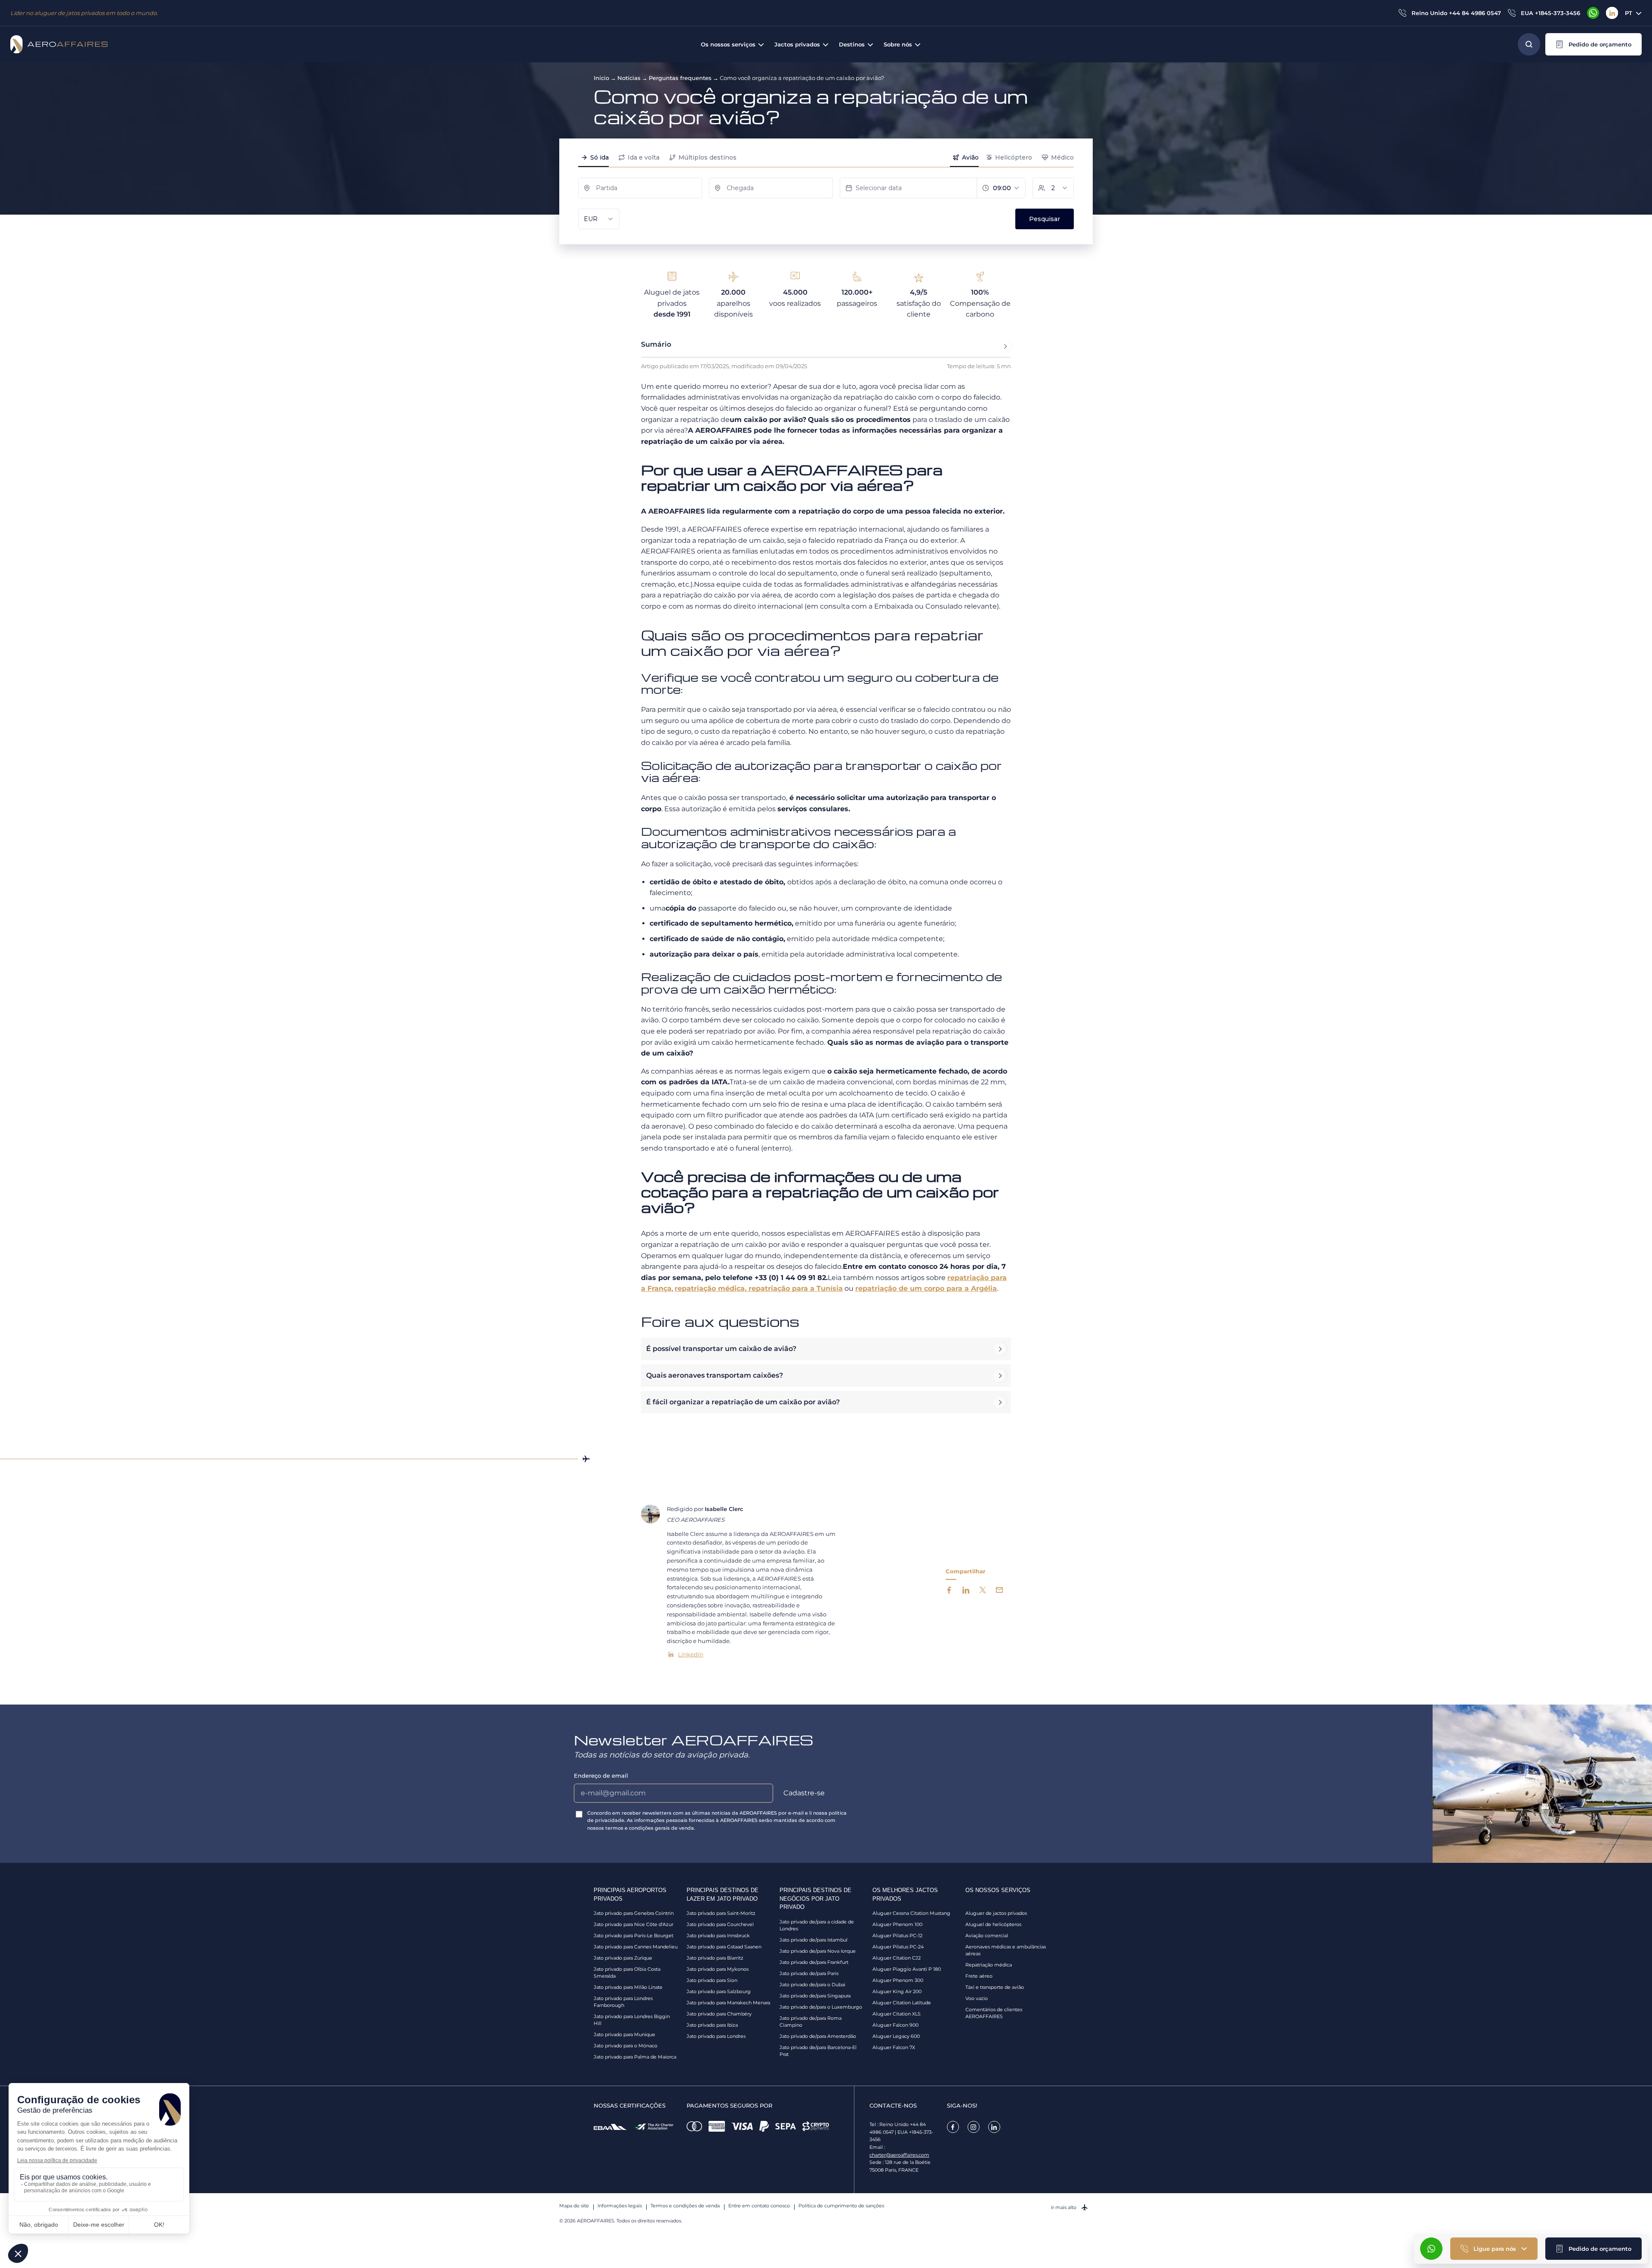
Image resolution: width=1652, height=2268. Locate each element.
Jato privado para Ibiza (712, 2025)
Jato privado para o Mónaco (626, 2046)
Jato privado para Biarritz (715, 1958)
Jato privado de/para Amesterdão (818, 2036)
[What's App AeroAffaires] (1593, 13)
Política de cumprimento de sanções (841, 2206)
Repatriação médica (989, 1965)
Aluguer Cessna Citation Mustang (911, 1913)
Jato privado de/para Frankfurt (814, 1962)
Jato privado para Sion (712, 1980)
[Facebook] (953, 2127)
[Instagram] (974, 2127)
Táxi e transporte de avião (995, 1987)
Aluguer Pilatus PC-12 (897, 1936)
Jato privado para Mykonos (718, 1969)
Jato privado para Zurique (623, 1958)
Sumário (656, 344)
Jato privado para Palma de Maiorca (635, 2057)
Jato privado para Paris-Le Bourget (633, 1936)
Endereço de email (601, 1776)
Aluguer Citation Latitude (902, 2003)
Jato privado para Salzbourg (719, 1991)
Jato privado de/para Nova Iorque (818, 1951)
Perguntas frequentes (680, 78)
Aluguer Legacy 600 (896, 2036)
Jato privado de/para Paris (809, 1973)
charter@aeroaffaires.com (899, 2155)
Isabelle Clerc (724, 1509)
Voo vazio (977, 1998)
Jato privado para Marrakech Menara (728, 2003)
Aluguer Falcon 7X (894, 2047)
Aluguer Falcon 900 (895, 2025)
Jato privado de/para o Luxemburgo (821, 2007)
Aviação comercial (987, 1936)
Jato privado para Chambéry (719, 2014)
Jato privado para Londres (716, 2036)
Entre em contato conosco (759, 2206)
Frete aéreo (979, 1976)
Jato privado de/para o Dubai (812, 1985)
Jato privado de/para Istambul (814, 1940)
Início (601, 78)
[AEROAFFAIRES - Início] (59, 44)
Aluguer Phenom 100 (897, 1924)
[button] (1593, 44)
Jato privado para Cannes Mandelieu (636, 1947)
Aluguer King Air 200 (897, 1991)
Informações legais (620, 2206)
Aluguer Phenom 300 (898, 1980)
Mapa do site (574, 2206)
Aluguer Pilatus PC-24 (898, 1947)
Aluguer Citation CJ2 (897, 1958)
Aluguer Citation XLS (897, 2014)
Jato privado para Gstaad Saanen (724, 1947)
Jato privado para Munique (624, 2034)
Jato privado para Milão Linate (628, 1987)
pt (1629, 13)
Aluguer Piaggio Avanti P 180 (907, 1969)
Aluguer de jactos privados (996, 1913)
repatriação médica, (712, 1288)
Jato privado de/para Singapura (815, 1996)
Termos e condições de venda (685, 2206)
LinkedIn (691, 1654)
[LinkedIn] (1612, 13)
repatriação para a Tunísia (796, 1288)
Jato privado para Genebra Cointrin (634, 1913)
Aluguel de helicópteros (993, 1924)
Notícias (629, 78)
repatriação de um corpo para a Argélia (926, 1288)
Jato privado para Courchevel (720, 1924)
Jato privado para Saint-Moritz (721, 1913)
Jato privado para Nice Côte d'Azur (633, 1924)
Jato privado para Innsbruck (718, 1936)
